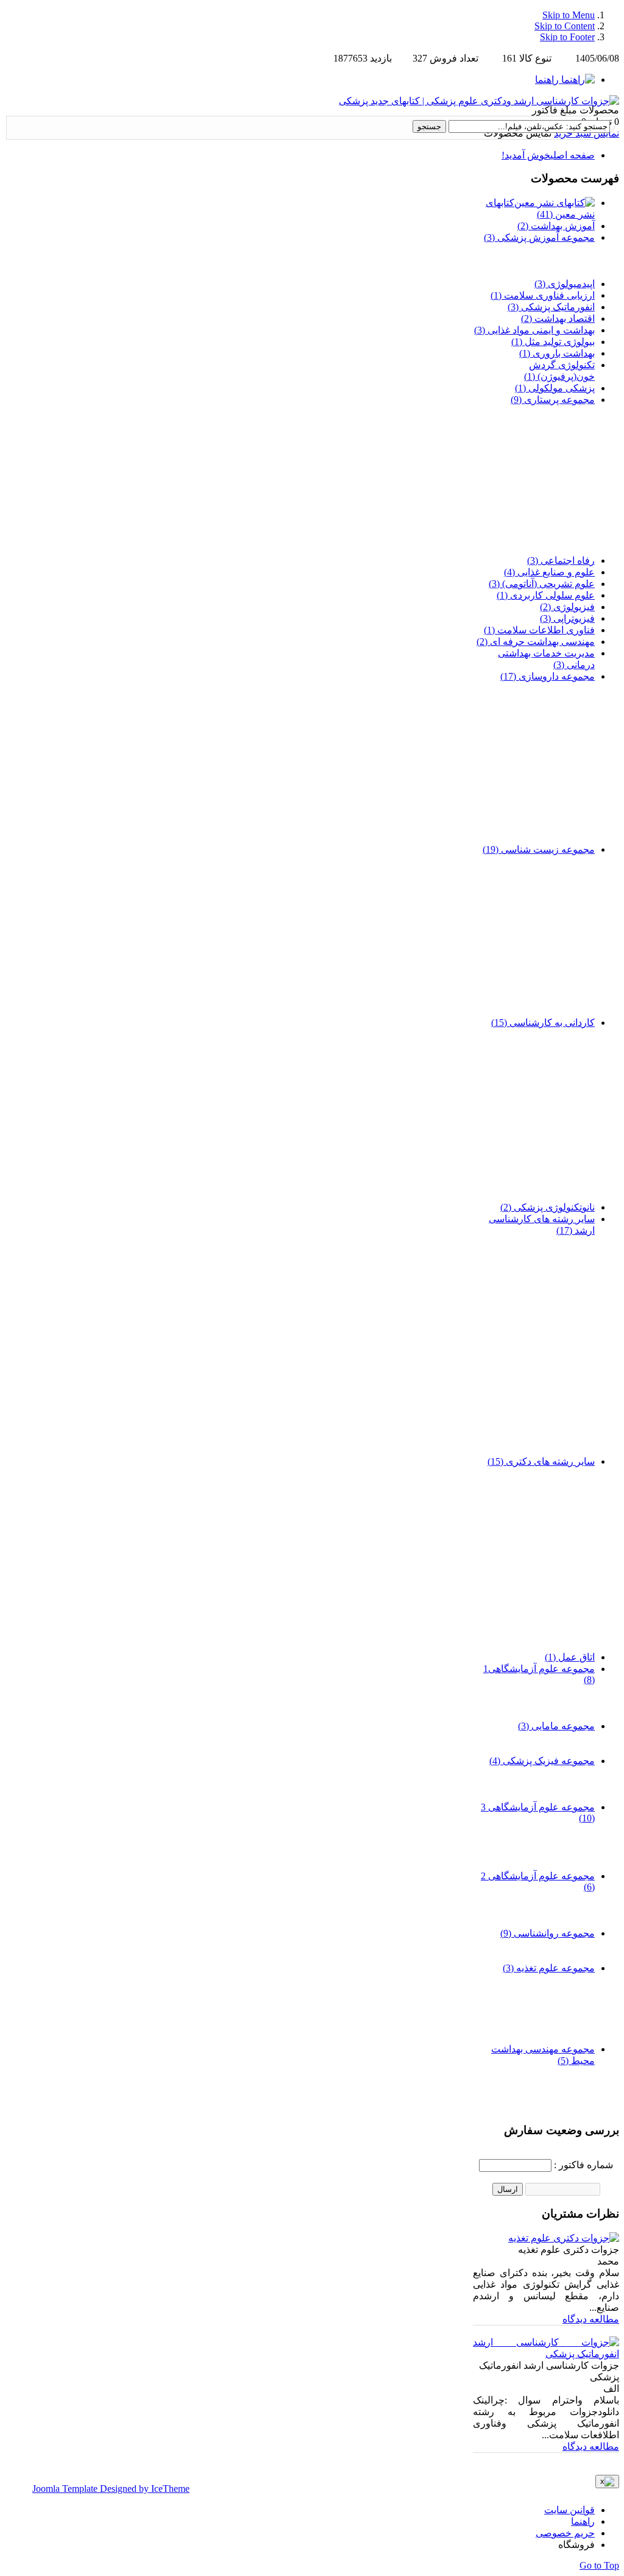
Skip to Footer (567, 37)
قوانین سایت (569, 2510)
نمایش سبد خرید (587, 133)
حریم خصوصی (565, 2533)
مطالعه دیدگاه (591, 2319)
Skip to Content (565, 26)
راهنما (583, 2521)
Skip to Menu (569, 15)
